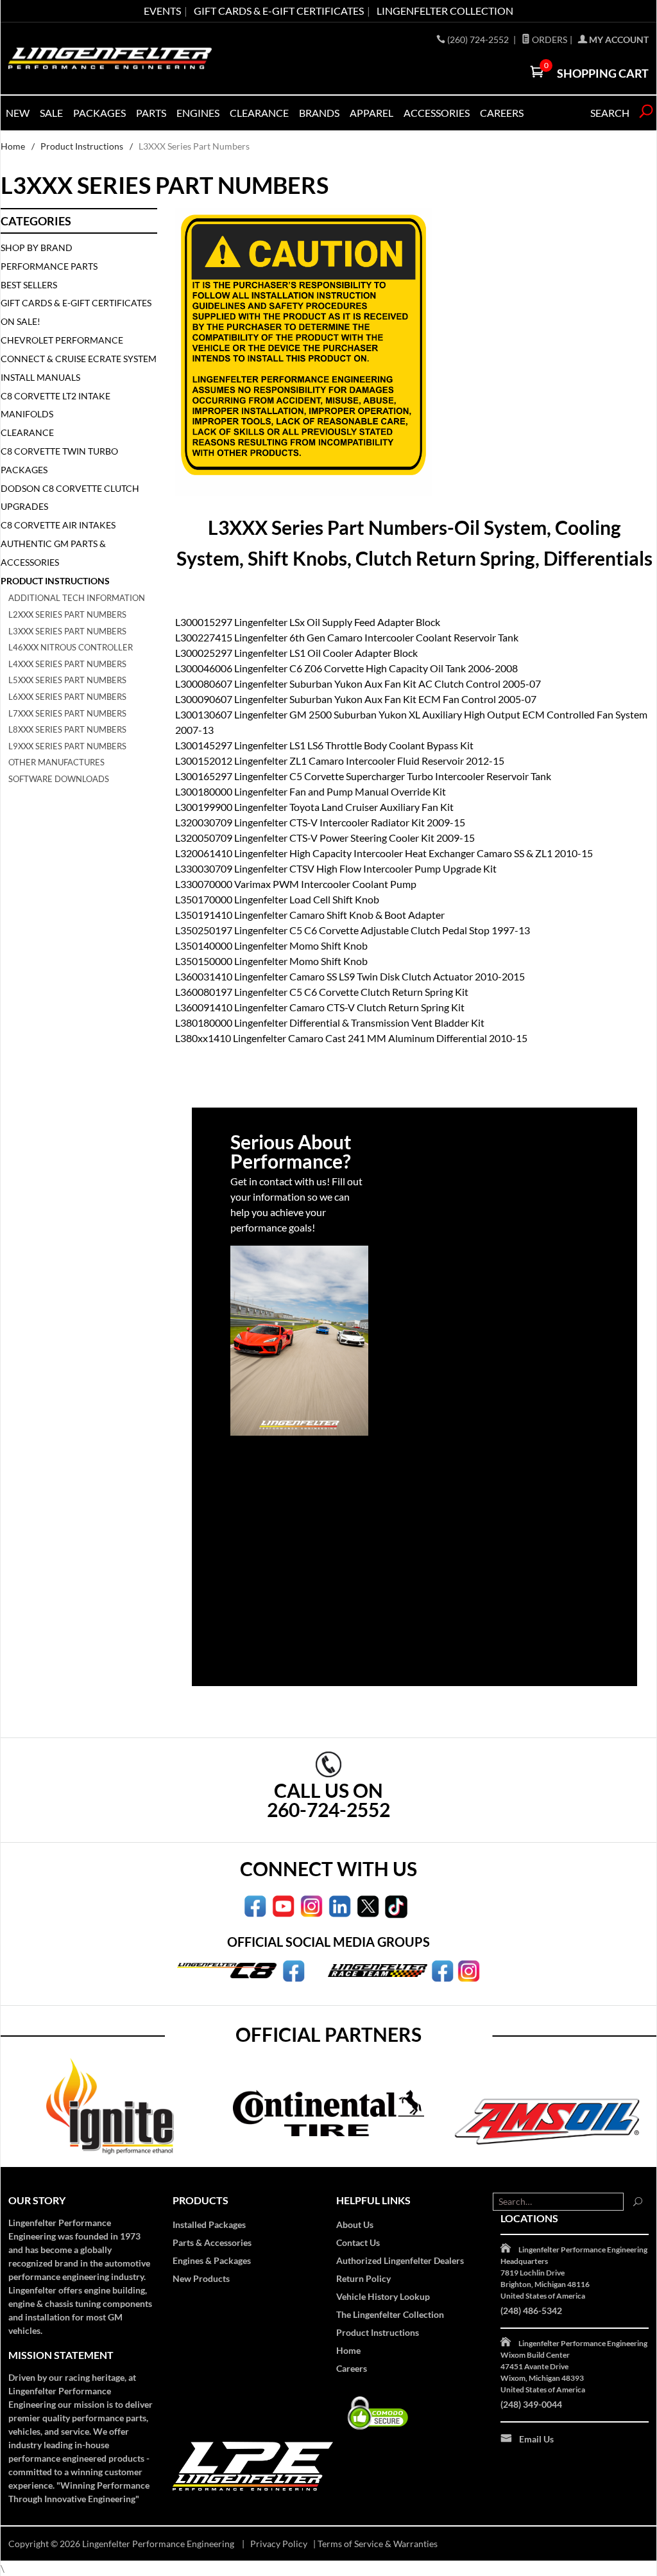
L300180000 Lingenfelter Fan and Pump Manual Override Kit (311, 791)
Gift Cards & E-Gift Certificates (76, 303)
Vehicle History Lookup (383, 2296)
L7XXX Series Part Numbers (67, 713)
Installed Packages (209, 2224)
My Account (618, 39)
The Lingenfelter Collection (390, 2314)
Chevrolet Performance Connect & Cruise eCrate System (79, 349)
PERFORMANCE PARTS (49, 266)
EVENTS (162, 11)
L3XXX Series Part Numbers (67, 631)
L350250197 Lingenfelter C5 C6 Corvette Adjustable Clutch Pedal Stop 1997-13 (353, 930)
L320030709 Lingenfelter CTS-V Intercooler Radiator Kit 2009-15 (320, 822)
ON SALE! (21, 321)
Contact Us (358, 2242)
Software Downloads (59, 779)
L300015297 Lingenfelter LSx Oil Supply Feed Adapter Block (308, 622)
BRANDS (319, 113)
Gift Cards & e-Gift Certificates (279, 11)
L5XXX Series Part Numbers (67, 680)
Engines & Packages (212, 2260)
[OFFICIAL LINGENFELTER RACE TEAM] (442, 1969)
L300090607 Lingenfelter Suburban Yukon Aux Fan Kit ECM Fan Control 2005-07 (356, 699)
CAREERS (502, 113)
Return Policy (363, 2278)
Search (610, 113)
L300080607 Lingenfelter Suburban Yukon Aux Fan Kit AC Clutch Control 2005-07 (358, 683)
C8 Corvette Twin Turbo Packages (59, 460)
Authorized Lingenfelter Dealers (400, 2260)
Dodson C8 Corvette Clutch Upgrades (70, 498)
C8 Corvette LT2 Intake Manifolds (55, 405)
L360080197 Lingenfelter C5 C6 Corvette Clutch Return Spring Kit (322, 992)
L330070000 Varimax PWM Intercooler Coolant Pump (296, 884)
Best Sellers (29, 285)
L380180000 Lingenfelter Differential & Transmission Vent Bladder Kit (330, 1023)
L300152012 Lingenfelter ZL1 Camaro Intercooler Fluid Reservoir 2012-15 (340, 761)
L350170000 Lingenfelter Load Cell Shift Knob (277, 899)
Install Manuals (40, 377)
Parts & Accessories (212, 2242)
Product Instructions (82, 146)
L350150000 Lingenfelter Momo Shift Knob (271, 961)
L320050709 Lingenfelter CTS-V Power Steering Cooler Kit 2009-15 (325, 838)
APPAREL (371, 113)
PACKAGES (99, 113)
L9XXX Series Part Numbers (67, 746)
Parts (151, 113)
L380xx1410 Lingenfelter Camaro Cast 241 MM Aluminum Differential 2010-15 (351, 1038)
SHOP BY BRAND (37, 248)
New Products (201, 2278)
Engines (198, 113)
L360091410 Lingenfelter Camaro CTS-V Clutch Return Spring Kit (320, 1007)
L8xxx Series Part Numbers (67, 729)
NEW (18, 113)
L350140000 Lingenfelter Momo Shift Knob (271, 945)
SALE (51, 113)
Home (13, 146)
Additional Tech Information (77, 598)
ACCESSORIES (437, 113)
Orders (549, 39)
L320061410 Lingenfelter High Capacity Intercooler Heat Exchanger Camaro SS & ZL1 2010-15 (384, 853)
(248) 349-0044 (531, 2404)
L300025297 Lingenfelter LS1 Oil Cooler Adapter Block (296, 653)
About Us (355, 2224)
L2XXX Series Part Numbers (67, 614)
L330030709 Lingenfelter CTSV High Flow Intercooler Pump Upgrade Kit (336, 868)
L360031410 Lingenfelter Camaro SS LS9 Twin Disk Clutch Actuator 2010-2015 (350, 976)
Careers (352, 2368)
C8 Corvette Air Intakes (58, 525)
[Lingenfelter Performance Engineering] (110, 58)
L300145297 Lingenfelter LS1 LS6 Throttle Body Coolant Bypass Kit (324, 745)
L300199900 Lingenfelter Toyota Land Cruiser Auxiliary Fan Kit (314, 807)
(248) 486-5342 (531, 2311)
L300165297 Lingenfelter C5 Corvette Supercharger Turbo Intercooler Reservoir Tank (363, 776)
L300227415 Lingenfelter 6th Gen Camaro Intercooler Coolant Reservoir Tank (347, 637)
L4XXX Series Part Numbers (67, 664)
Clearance (259, 113)
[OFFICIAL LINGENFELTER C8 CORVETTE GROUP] (294, 1969)
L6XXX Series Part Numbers (67, 697)
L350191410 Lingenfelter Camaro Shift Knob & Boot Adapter (310, 915)
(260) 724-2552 (479, 39)
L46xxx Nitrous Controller (71, 647)
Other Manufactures (56, 762)
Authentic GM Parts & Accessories (53, 553)
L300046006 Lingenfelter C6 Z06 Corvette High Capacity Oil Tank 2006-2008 (346, 668)
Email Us (536, 2439)
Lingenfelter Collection (445, 11)
